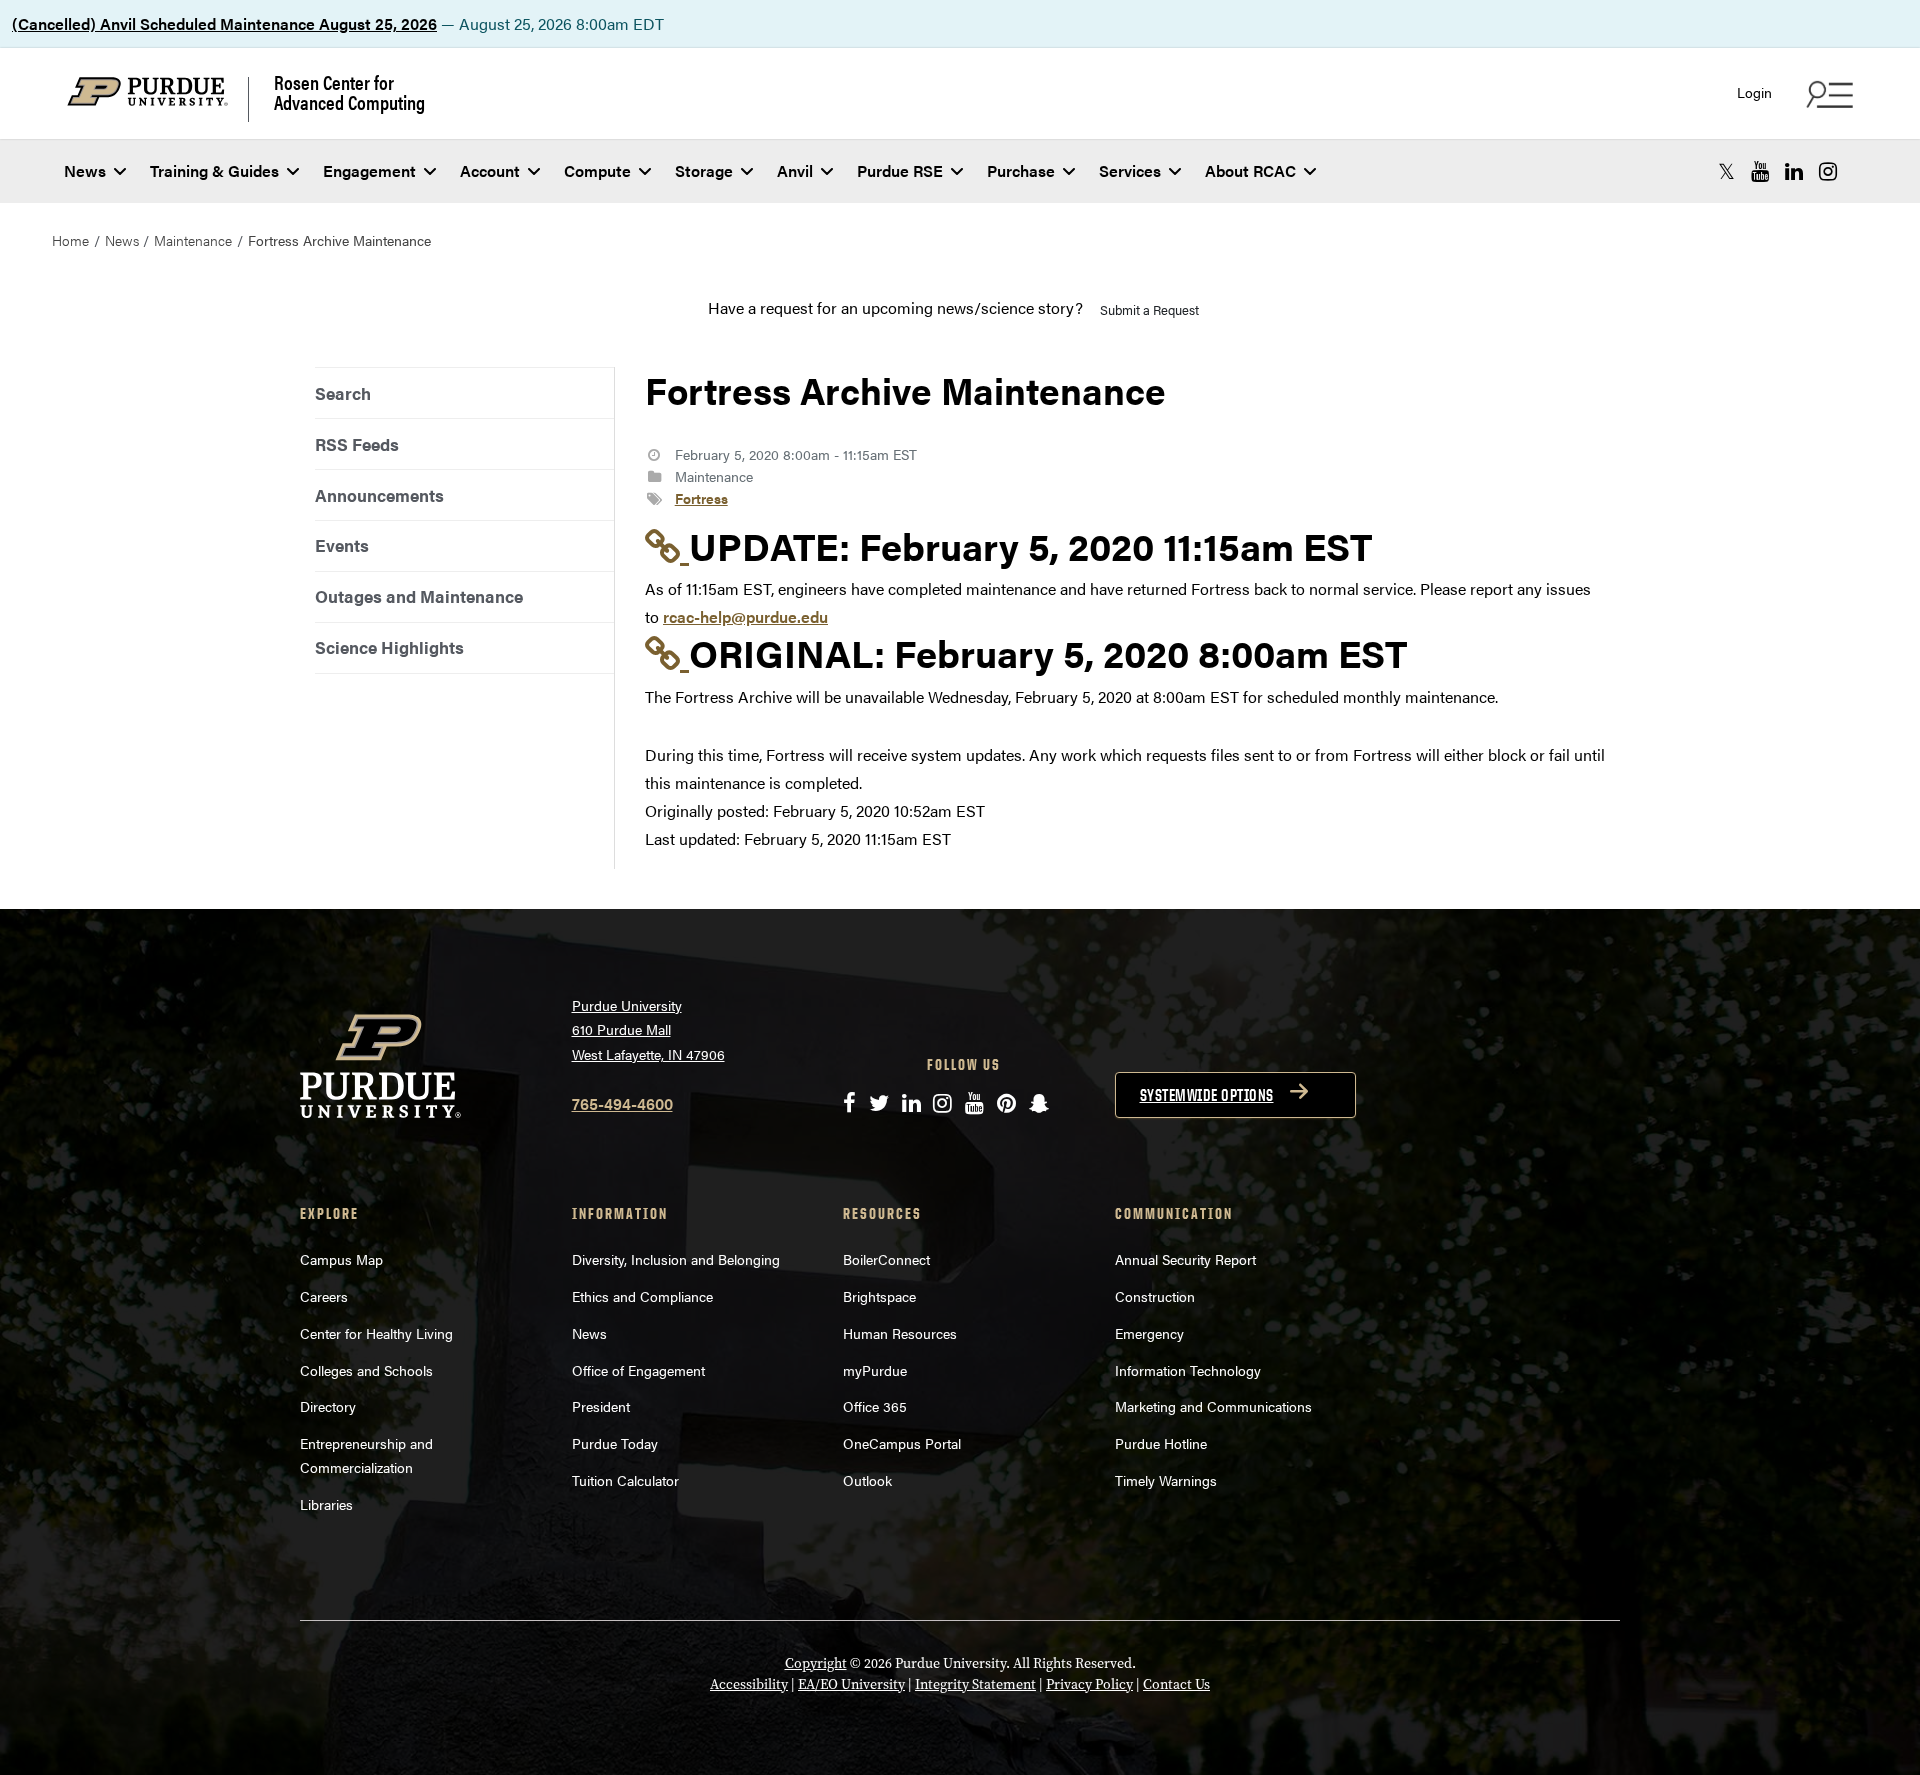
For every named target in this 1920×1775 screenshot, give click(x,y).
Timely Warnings (1166, 1480)
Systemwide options (1207, 1095)
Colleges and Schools (366, 1370)
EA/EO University (851, 1684)
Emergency (1149, 1333)
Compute (597, 170)
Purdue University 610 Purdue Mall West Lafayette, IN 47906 (648, 1029)
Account (490, 170)
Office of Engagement (638, 1370)
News (85, 170)
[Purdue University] (158, 99)
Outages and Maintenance (419, 596)
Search (343, 393)
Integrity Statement (975, 1684)
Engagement (369, 170)
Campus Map (341, 1259)
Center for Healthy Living (376, 1333)
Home (70, 240)
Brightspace (879, 1296)
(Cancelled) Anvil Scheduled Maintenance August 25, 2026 (224, 23)
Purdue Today (615, 1443)
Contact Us (1176, 1684)
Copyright (816, 1663)
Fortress (701, 498)
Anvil (795, 170)
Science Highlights (389, 647)
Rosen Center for (349, 92)
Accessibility (749, 1684)
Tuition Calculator (625, 1480)
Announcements (379, 495)
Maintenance (193, 240)
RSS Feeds (357, 444)
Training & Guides (214, 170)
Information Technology (1188, 1370)
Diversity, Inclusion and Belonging (676, 1259)
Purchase (1021, 170)
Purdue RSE (900, 170)
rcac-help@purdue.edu (745, 616)
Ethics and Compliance (642, 1296)
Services (1130, 170)
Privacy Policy (1089, 1684)
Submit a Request (1149, 309)
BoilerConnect (886, 1259)
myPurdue (875, 1370)
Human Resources (900, 1333)
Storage (704, 170)
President (601, 1406)
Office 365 (875, 1406)
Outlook (867, 1480)
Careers (324, 1296)
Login (1754, 92)
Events (342, 545)
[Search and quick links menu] (1827, 94)
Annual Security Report (1185, 1259)
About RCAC (1250, 170)
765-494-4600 (622, 1103)
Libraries (326, 1504)
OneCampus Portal (902, 1443)
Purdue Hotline (1161, 1443)
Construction (1155, 1296)
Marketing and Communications (1213, 1406)
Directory (328, 1406)
